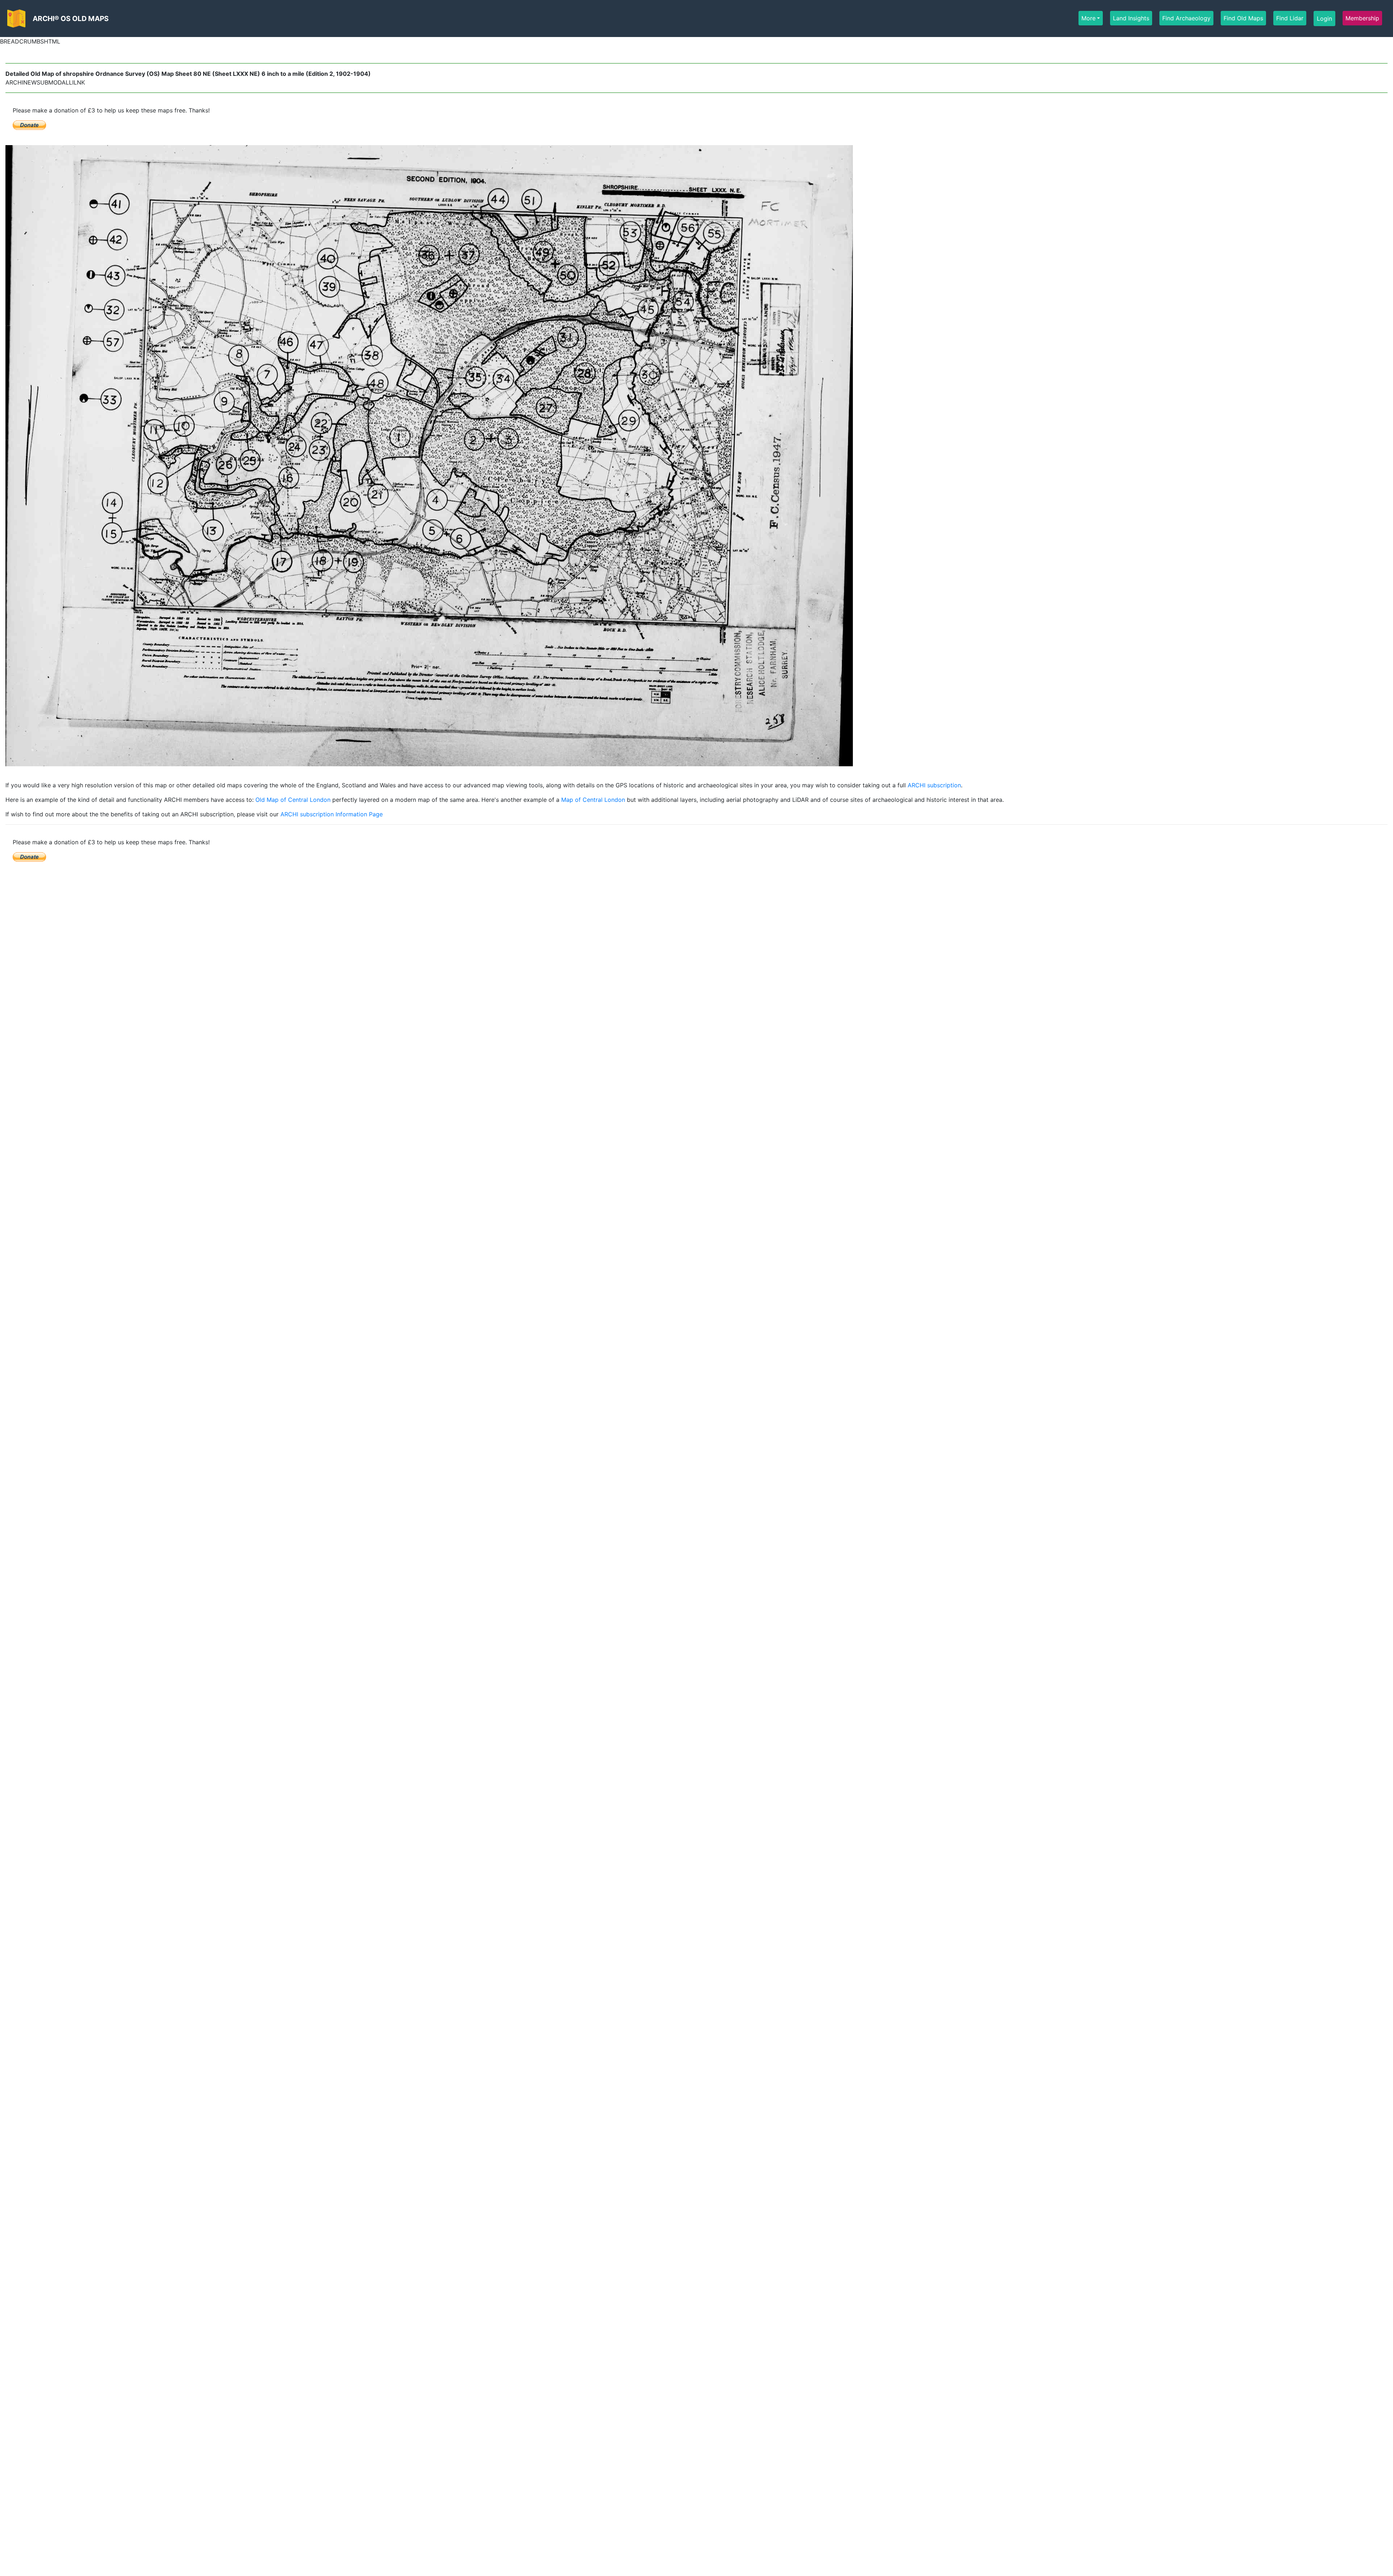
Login (1324, 19)
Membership (1362, 18)
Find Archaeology (1186, 18)
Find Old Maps (1243, 18)
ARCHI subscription (934, 785)
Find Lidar (1290, 18)
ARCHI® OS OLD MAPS (71, 19)
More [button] (1088, 18)
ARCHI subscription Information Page (332, 814)
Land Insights (1131, 18)
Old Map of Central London (293, 800)
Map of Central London (593, 800)
